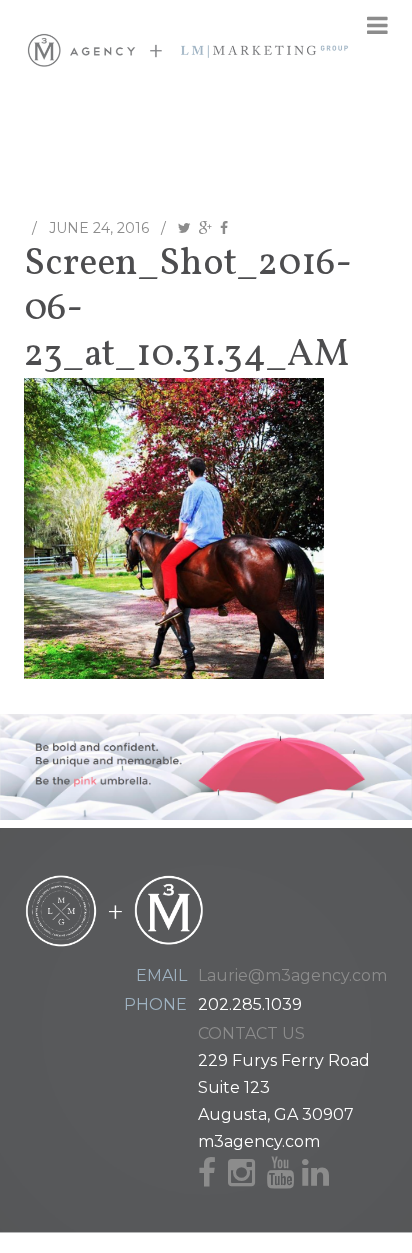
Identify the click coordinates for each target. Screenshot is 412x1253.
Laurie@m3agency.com (292, 975)
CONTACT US (251, 1033)
